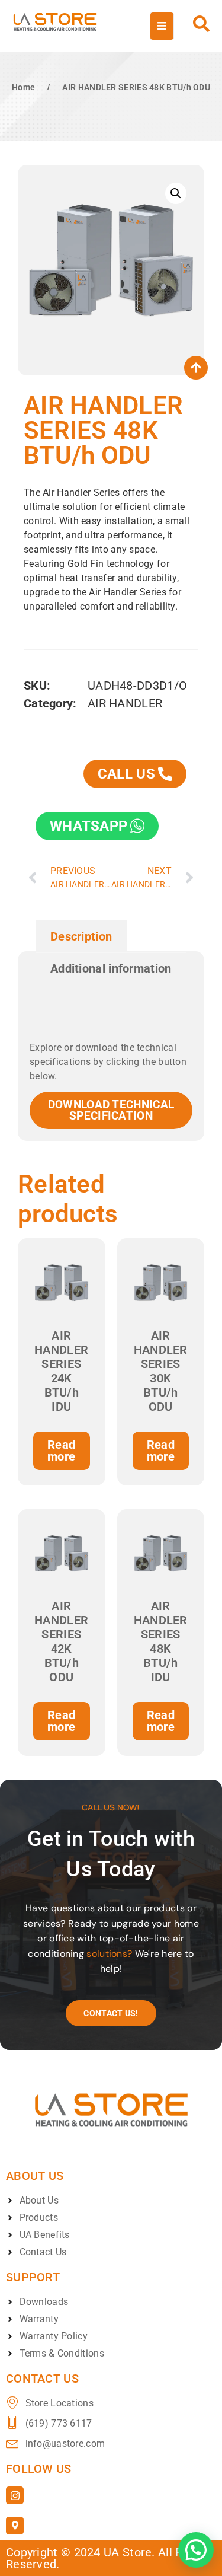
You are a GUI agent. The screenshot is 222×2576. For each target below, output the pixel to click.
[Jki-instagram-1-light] (15, 2495)
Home (23, 87)
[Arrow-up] (196, 368)
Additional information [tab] (111, 968)
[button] (176, 193)
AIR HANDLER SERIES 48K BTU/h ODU (136, 87)
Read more (61, 1450)
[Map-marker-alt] (15, 2526)
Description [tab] (81, 936)
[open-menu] (162, 26)
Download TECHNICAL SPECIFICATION (111, 1110)
